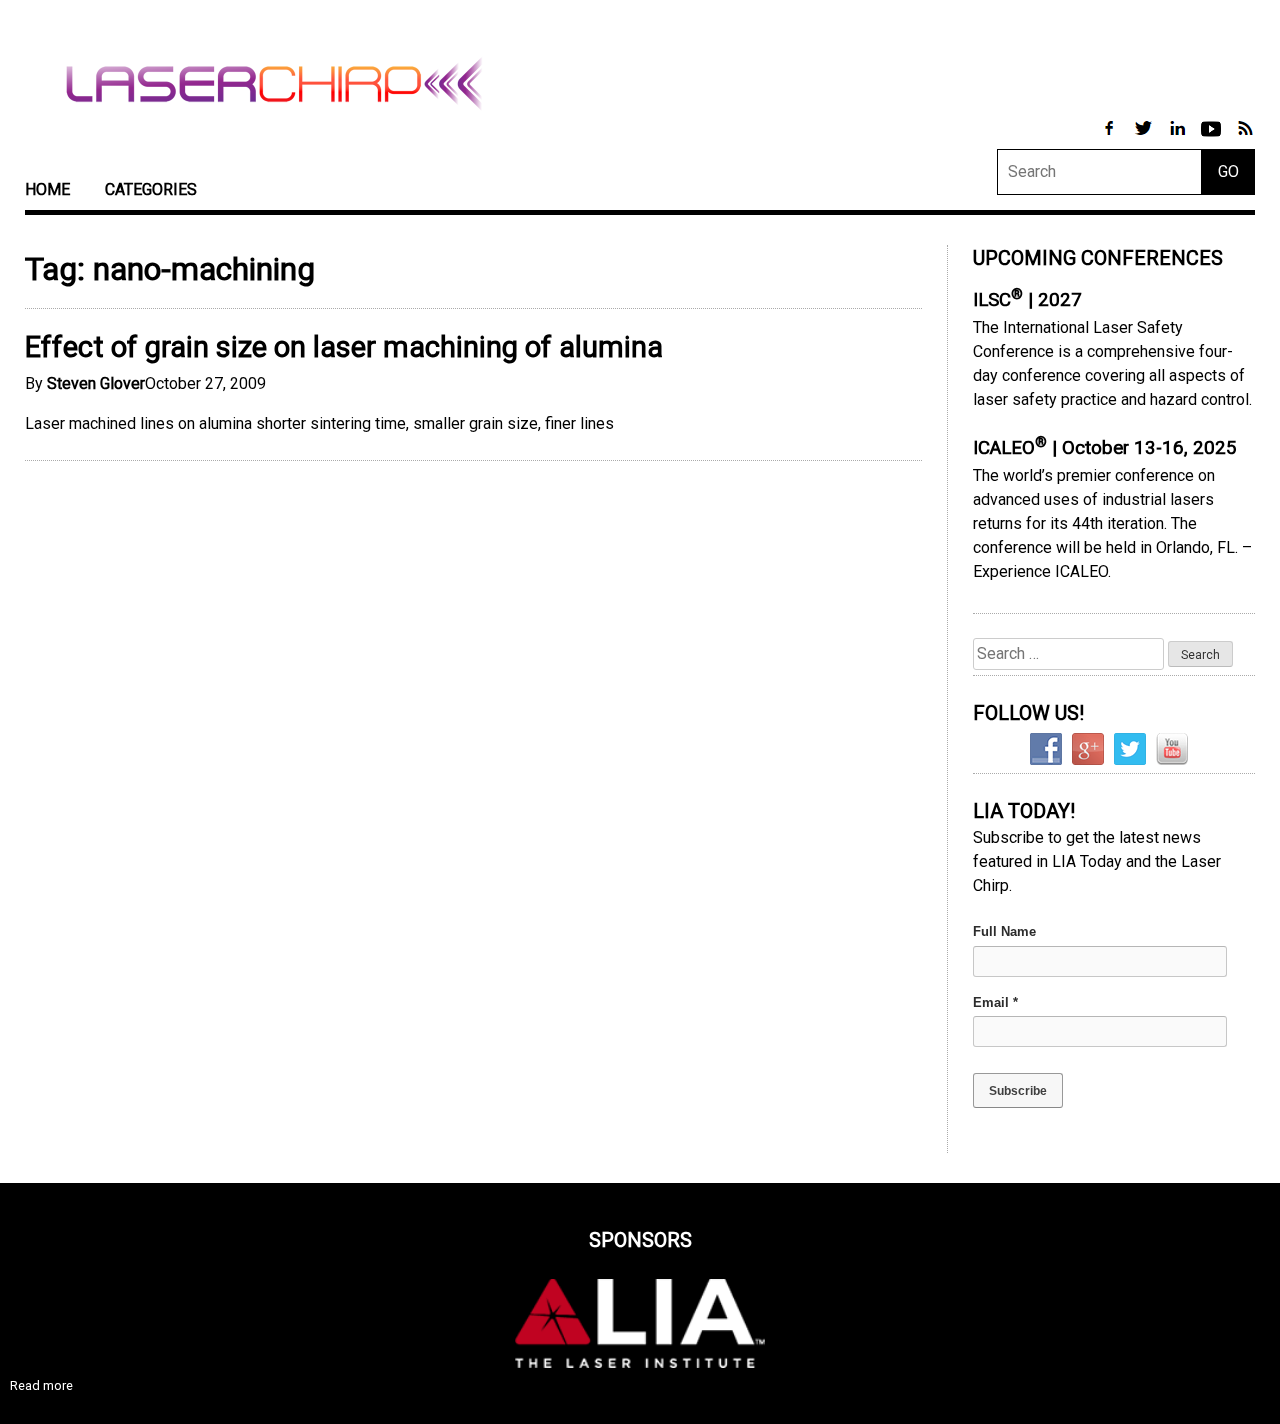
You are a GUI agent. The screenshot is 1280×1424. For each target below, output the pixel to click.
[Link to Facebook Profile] (1111, 138)
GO (1228, 171)
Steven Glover (96, 383)
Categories (151, 189)
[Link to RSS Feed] (1245, 138)
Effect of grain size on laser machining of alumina (344, 347)
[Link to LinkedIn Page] (1179, 138)
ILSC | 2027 (1027, 300)
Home (47, 189)
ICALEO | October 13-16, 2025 (1105, 448)
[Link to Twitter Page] (1145, 138)
